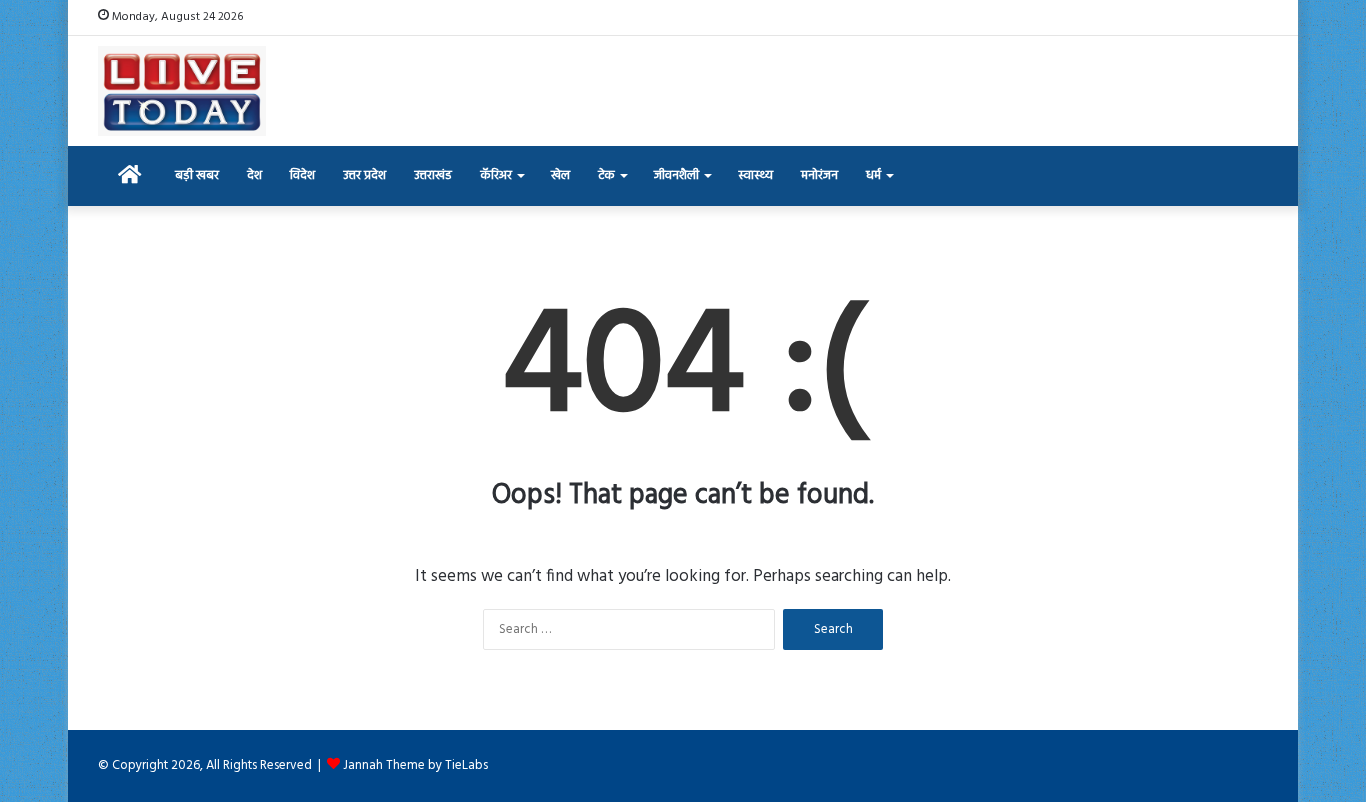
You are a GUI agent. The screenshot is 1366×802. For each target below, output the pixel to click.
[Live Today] (182, 91)
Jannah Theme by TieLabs (415, 765)
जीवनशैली (676, 175)
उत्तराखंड (433, 175)
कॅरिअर (496, 175)
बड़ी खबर (197, 175)
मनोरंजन (819, 175)
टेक (606, 175)
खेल (560, 175)
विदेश (302, 175)
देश (254, 175)
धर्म (873, 175)
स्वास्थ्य (755, 175)
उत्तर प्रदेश (364, 175)
